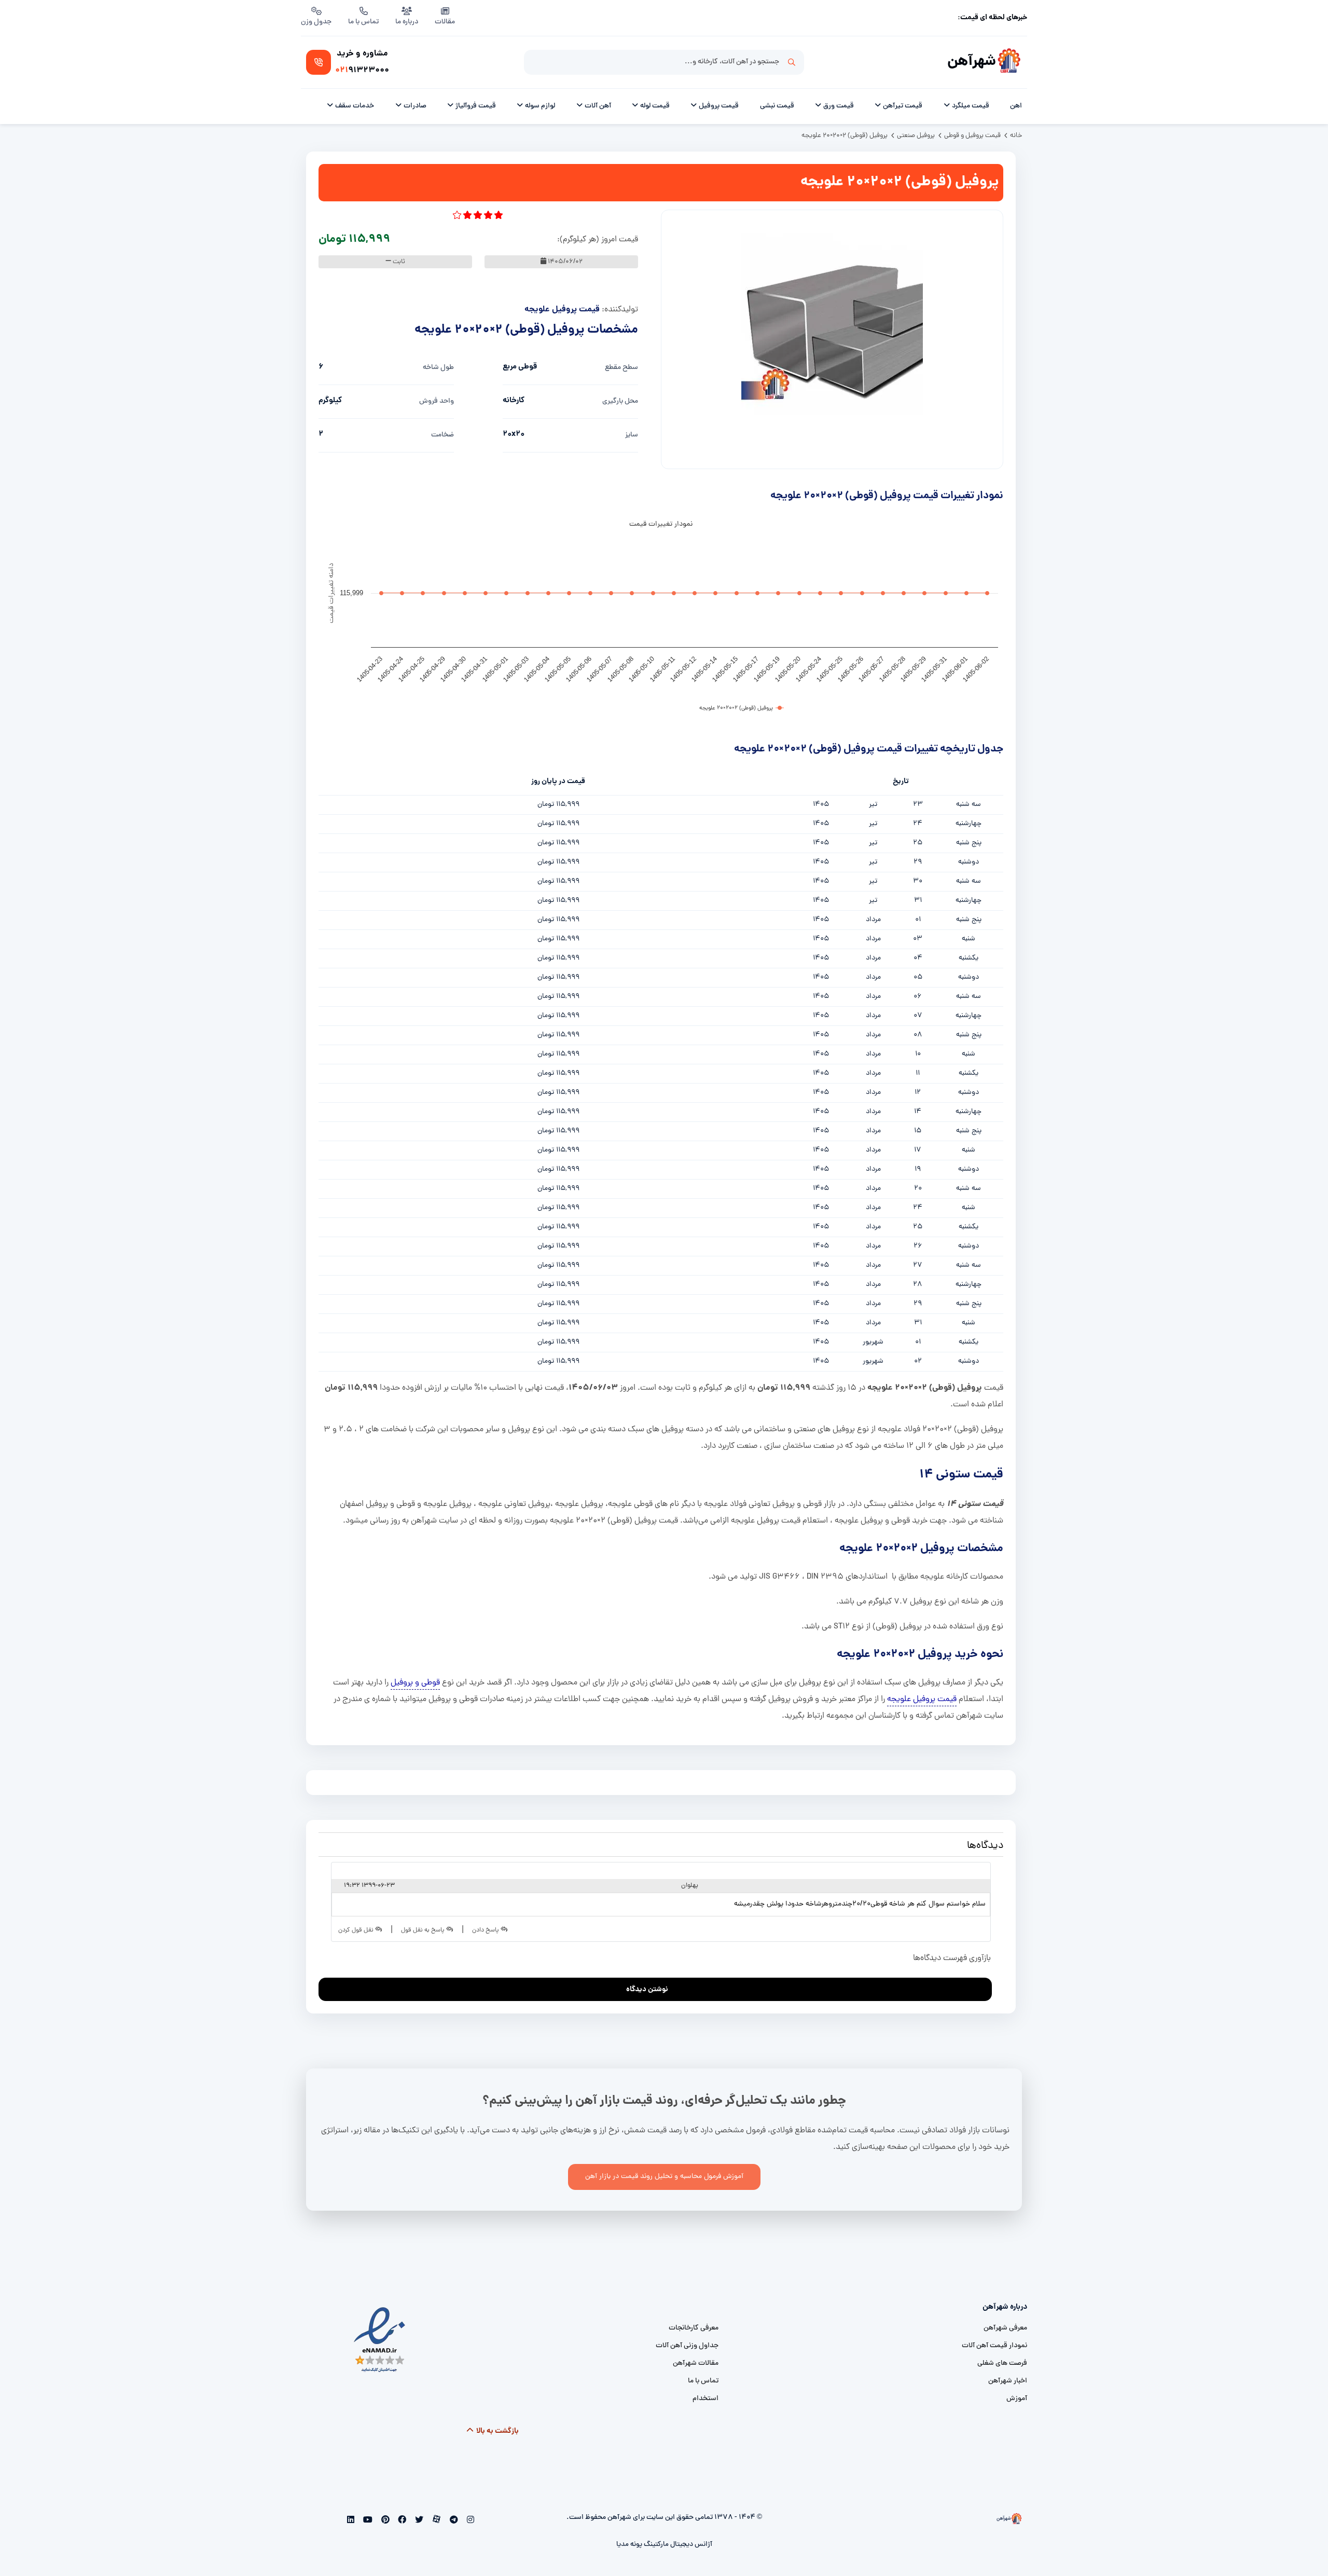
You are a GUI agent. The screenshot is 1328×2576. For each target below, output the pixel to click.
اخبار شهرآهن (1008, 2381)
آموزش (1017, 2399)
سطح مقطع (621, 368)
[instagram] (469, 2521)
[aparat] (436, 2521)
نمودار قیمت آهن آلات (994, 2346)
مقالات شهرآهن (696, 2363)
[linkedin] (351, 2521)
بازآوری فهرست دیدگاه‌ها (953, 1958)
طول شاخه (438, 368)
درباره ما (407, 22)
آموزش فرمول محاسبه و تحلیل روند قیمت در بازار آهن (664, 2177)
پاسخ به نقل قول (424, 1930)
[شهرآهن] (1009, 62)
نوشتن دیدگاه (647, 1990)
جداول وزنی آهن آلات (687, 2346)
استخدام (706, 2399)
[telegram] (453, 2521)
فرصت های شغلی (1002, 2363)
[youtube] (367, 2521)
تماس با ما (363, 22)
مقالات (445, 22)
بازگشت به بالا (497, 2431)
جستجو (792, 62)
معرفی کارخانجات (694, 2328)
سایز (632, 435)
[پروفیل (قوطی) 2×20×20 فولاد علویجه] (832, 324)
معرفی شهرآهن (1005, 2328)
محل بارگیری (620, 401)
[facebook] (401, 2521)
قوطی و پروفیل (415, 1683)
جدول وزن (316, 22)
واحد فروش (437, 401)
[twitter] (418, 2521)
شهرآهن (972, 62)
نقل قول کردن (357, 1930)
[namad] (380, 2340)
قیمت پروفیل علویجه (562, 310)
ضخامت (442, 435)
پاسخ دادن (486, 1930)
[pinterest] (384, 2521)
